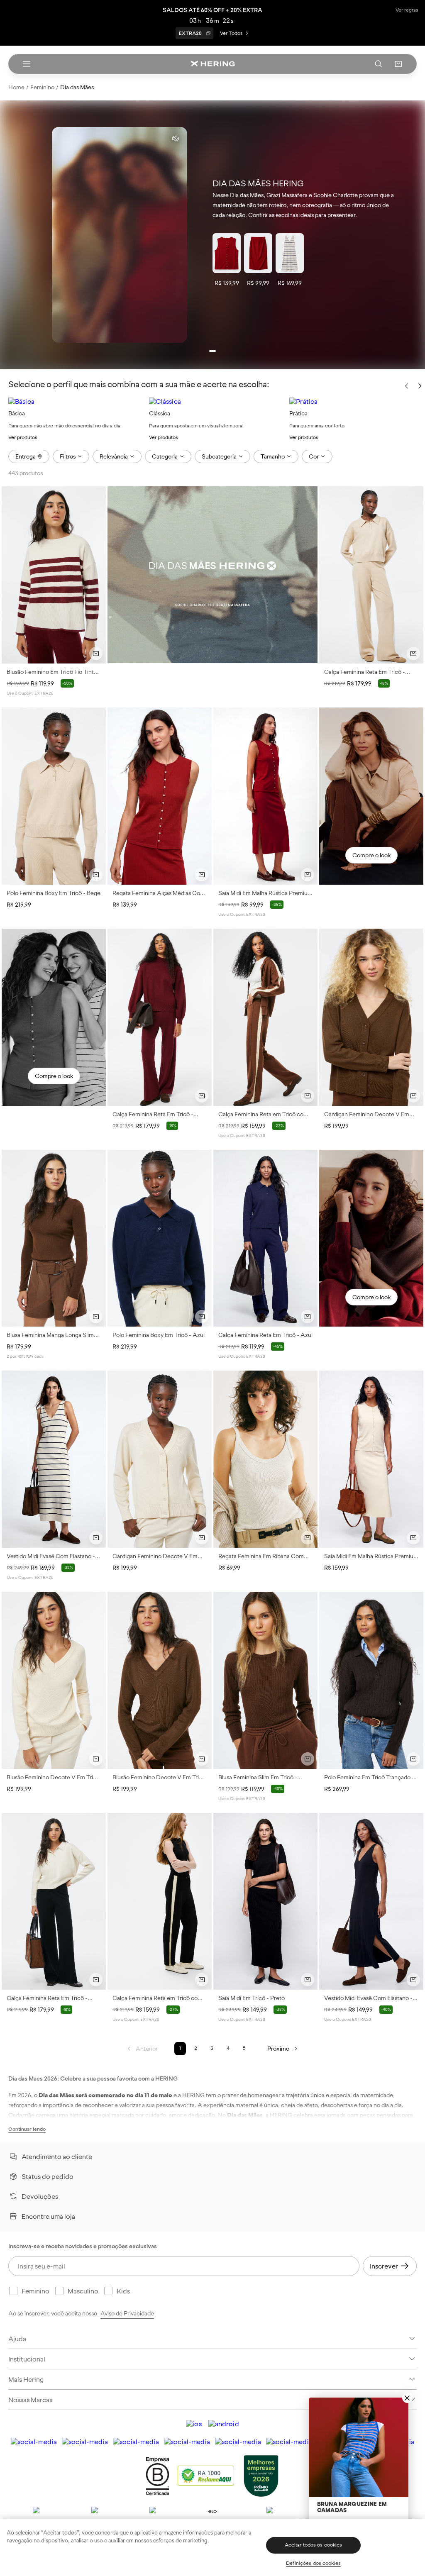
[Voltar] (407, 387)
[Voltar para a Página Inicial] (212, 64)
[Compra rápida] (96, 654)
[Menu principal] (27, 64)
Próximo (278, 2049)
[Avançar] (420, 386)
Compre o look (371, 855)
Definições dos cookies (313, 2563)
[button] (398, 64)
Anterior (147, 2049)
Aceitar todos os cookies (314, 2545)
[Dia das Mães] (212, 574)
